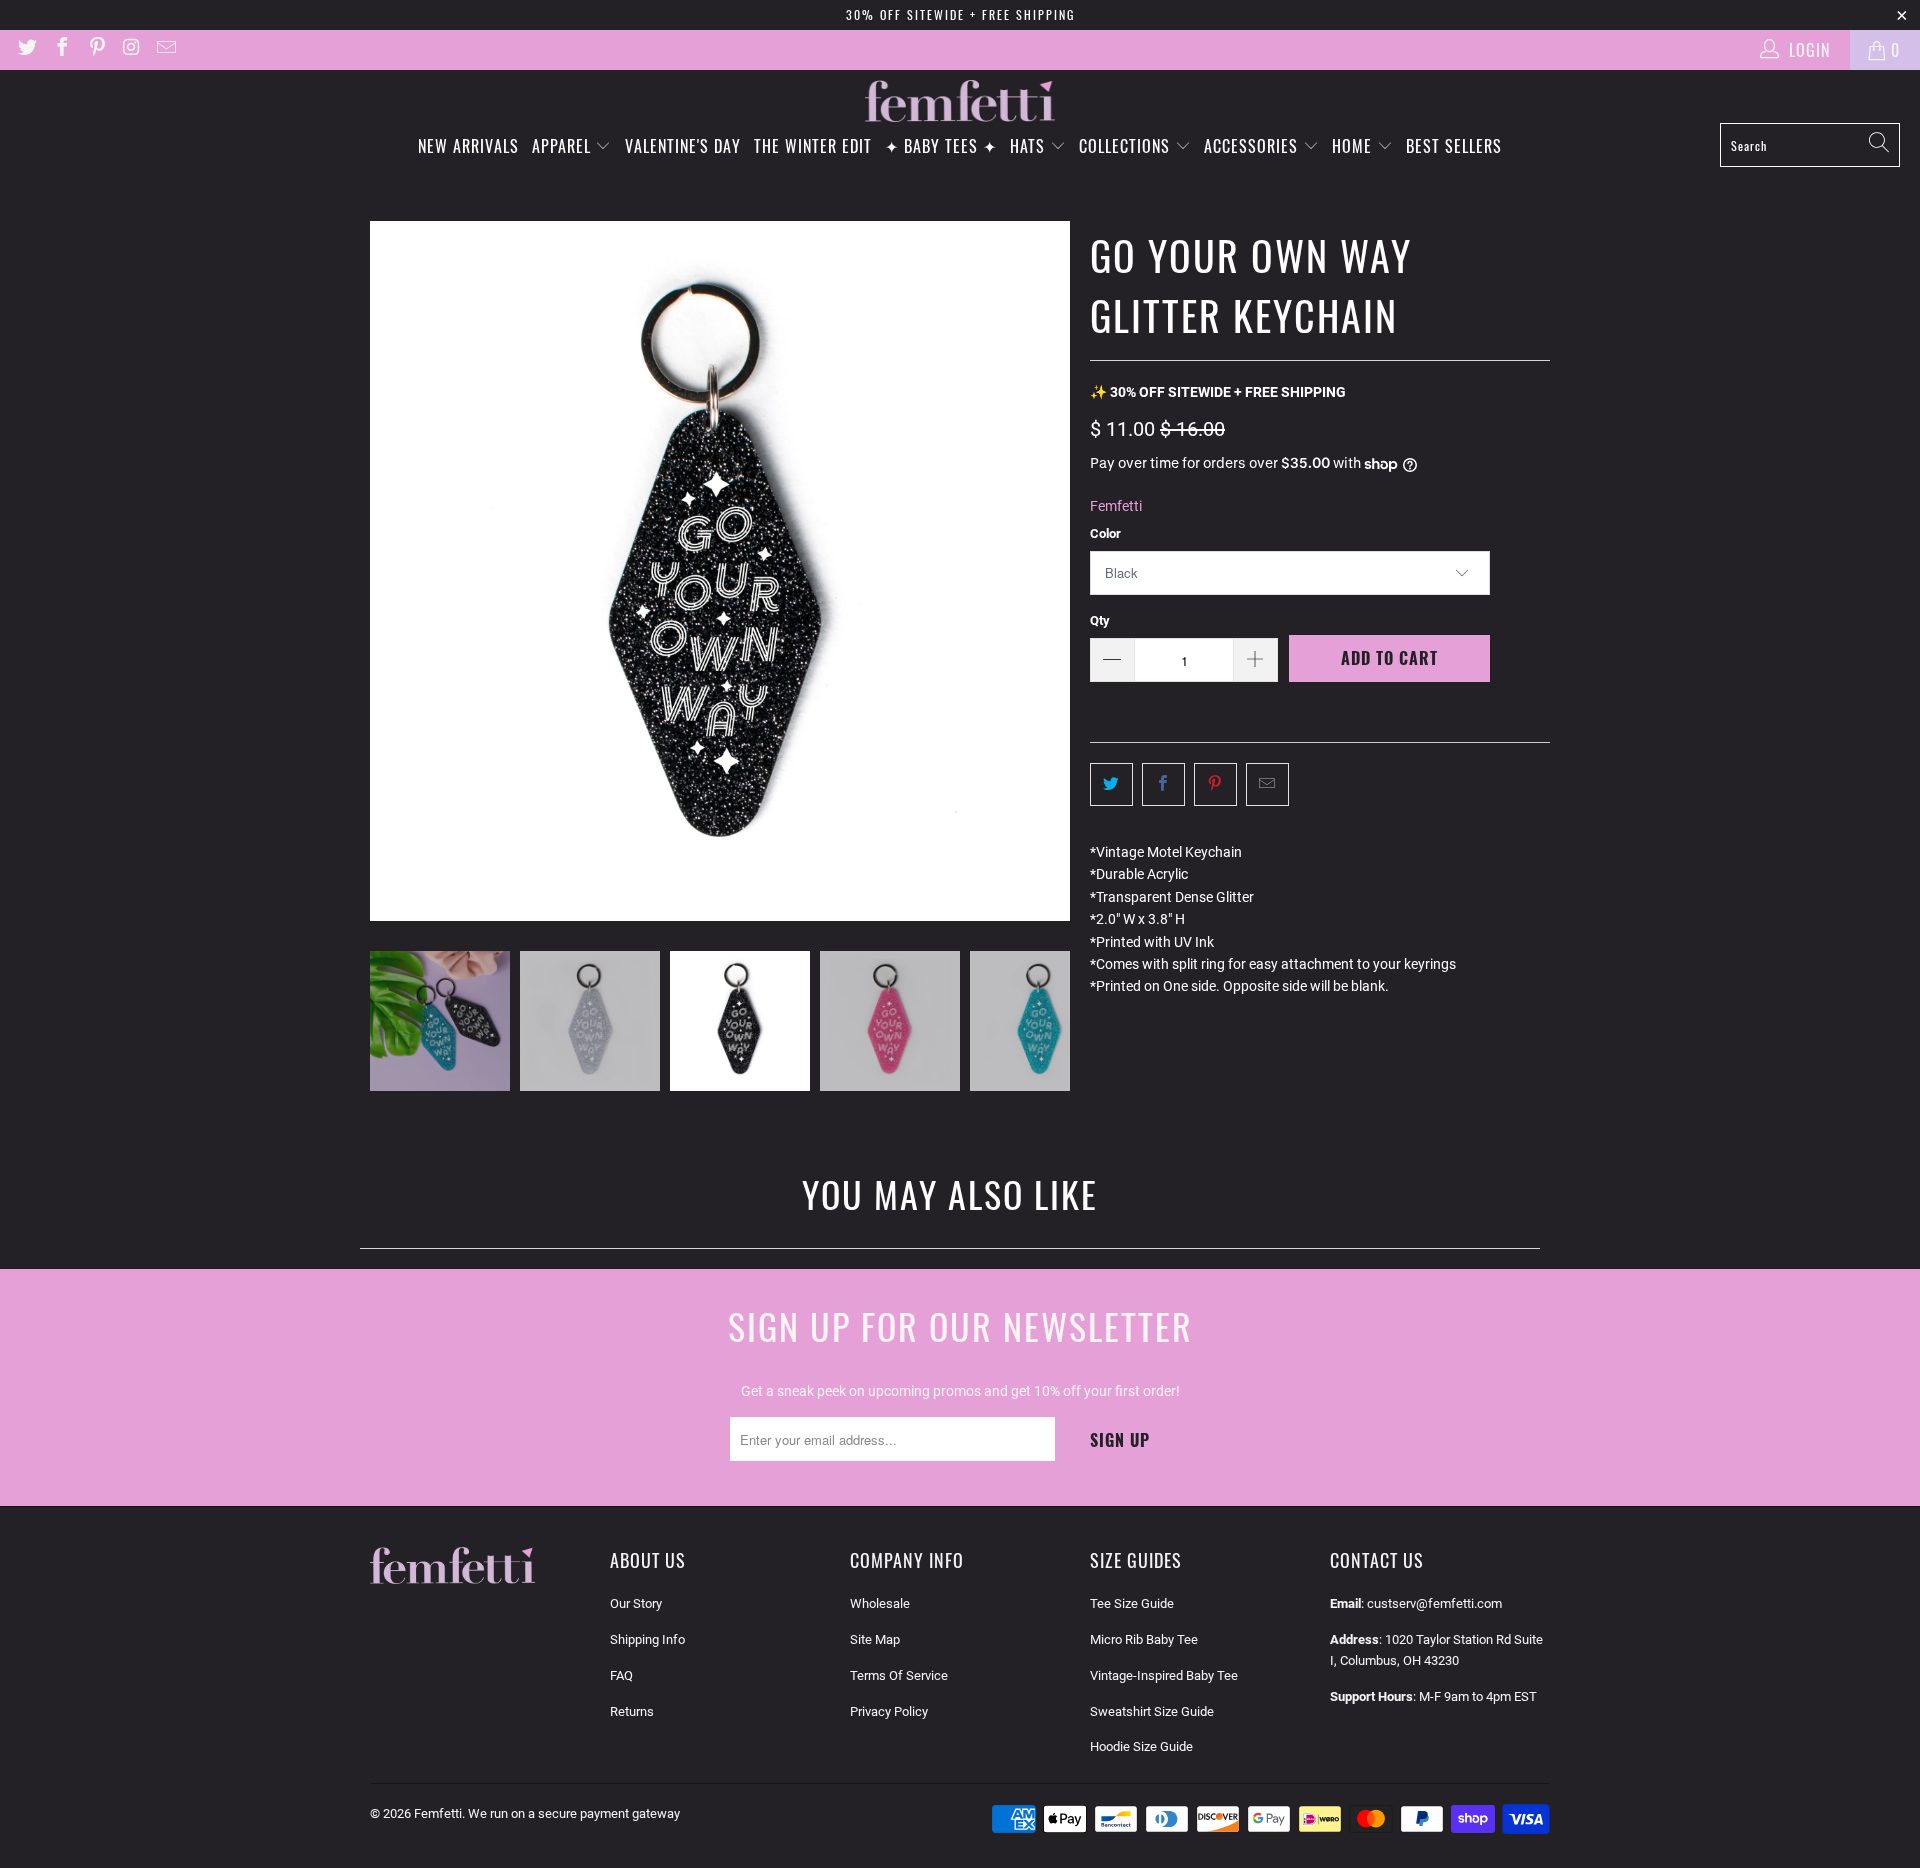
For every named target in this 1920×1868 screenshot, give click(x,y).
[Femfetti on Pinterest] (96, 49)
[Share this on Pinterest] (1215, 784)
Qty (1100, 620)
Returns (632, 1711)
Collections (1127, 146)
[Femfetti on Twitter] (26, 49)
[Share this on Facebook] (1163, 784)
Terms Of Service (899, 1675)
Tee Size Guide (1132, 1603)
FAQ (621, 1675)
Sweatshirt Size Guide (1152, 1711)
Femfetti (1116, 506)
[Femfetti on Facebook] (61, 49)
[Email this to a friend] (1267, 784)
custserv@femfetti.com (1434, 1603)
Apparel (564, 146)
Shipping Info (647, 1639)
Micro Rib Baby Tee (1144, 1639)
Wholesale (880, 1603)
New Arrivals (468, 146)
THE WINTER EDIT (813, 146)
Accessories (1253, 146)
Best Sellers (1454, 146)
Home (1354, 146)
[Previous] (385, 571)
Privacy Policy (889, 1711)
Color (1105, 533)
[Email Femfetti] (165, 49)
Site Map (875, 1639)
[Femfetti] (960, 101)
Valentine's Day (683, 146)
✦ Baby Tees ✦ (941, 146)
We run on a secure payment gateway (574, 1813)
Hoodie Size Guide (1141, 1746)
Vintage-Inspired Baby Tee (1164, 1675)
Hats (1030, 146)
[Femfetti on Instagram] (131, 49)
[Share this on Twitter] (1111, 784)
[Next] (1055, 571)
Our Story (636, 1603)
